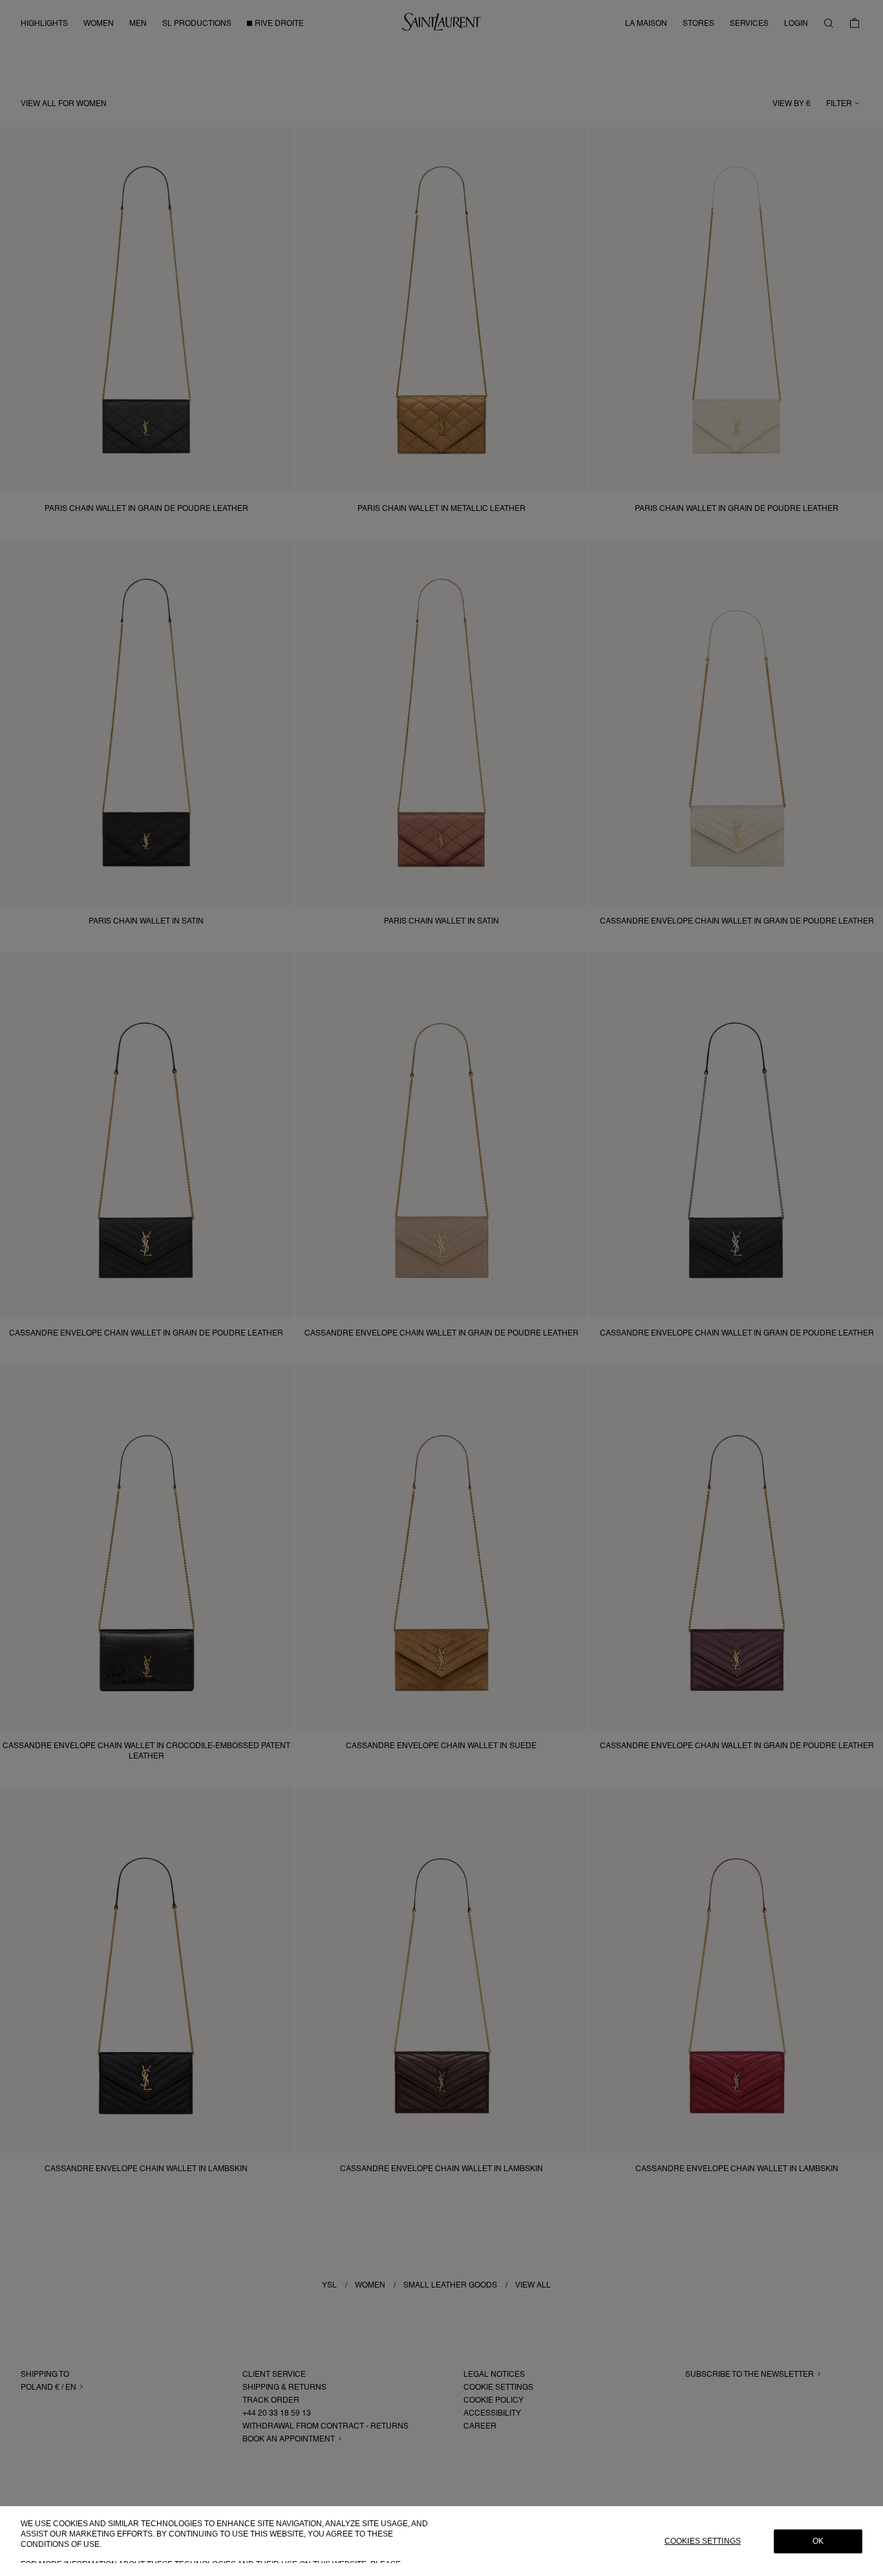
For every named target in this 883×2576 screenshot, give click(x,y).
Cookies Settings (703, 2541)
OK (818, 2541)
